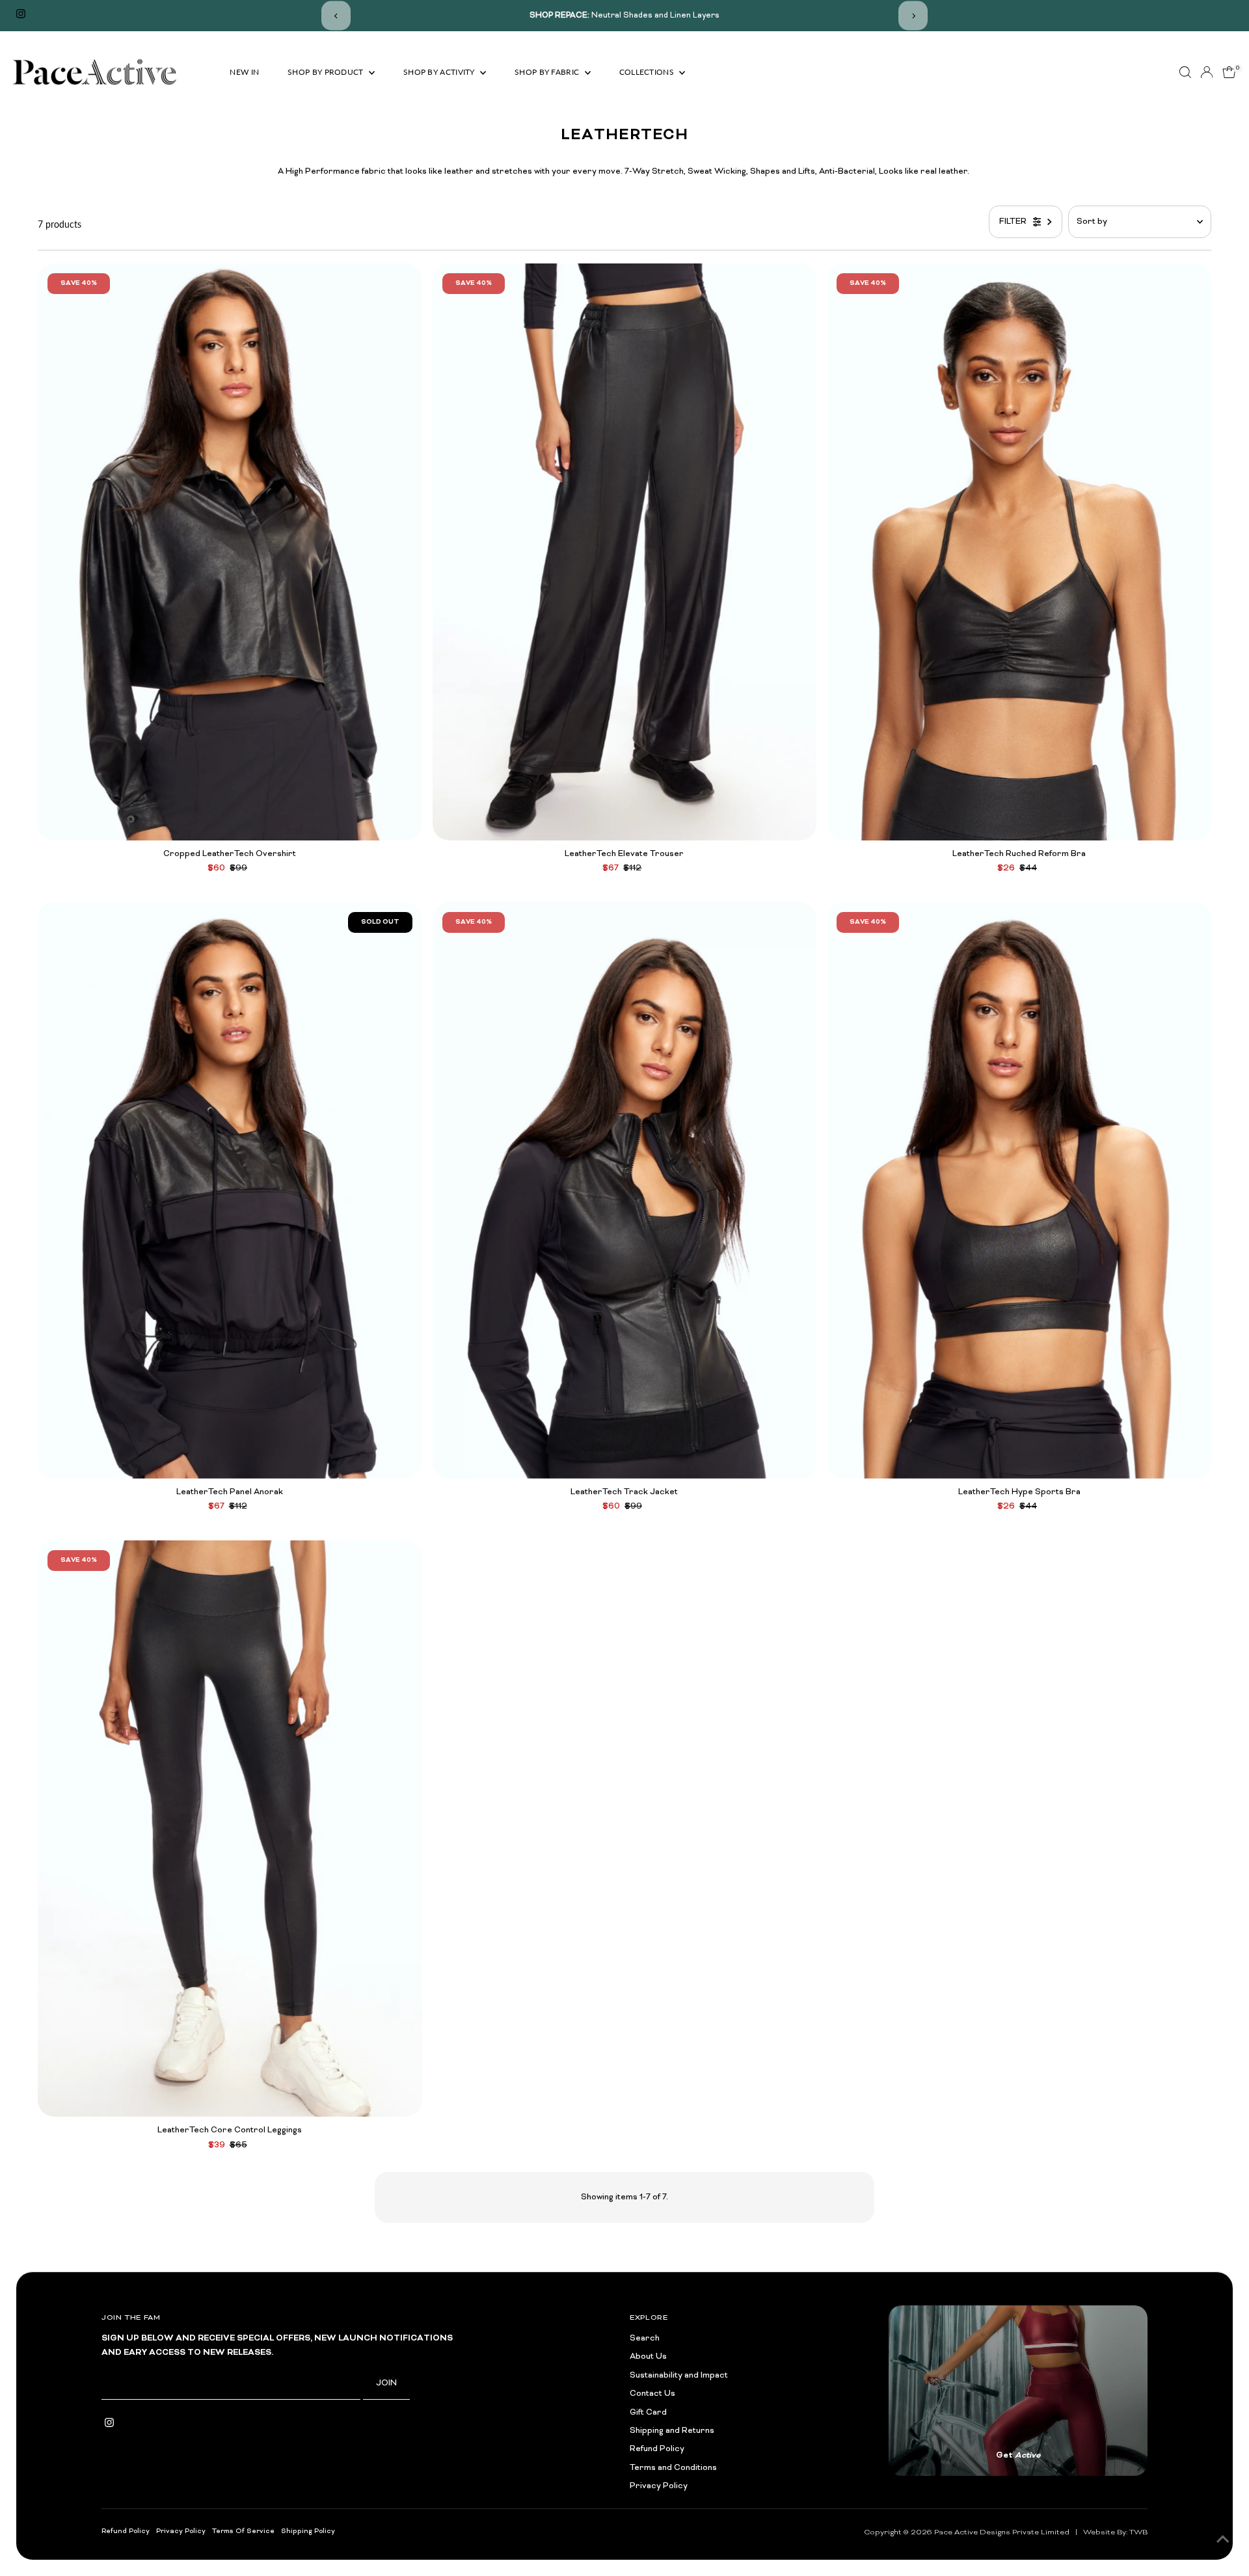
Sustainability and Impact (679, 2376)
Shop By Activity (440, 72)
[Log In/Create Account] (1207, 72)
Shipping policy (308, 2531)
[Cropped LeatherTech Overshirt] (230, 552)
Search (645, 2339)
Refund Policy (657, 2449)
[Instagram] (21, 16)
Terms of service (243, 2531)
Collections (648, 72)
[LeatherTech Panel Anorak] (230, 1190)
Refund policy (126, 2531)
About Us (648, 2357)
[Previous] (336, 16)
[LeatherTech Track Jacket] (625, 1190)
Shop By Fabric (548, 72)
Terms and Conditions (673, 2468)
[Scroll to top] (1223, 2540)
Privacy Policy (659, 2486)
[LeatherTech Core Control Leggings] (230, 1829)
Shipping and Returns (672, 2431)
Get (1018, 2456)
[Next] (913, 16)
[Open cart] (1229, 72)
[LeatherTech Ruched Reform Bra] (1019, 552)
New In (244, 72)
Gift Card (648, 2413)
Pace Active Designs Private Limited (1002, 2532)
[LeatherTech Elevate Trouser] (625, 552)
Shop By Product (327, 72)
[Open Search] (1185, 72)
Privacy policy (181, 2531)
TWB (1138, 2532)
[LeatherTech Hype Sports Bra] (1019, 1190)
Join (386, 2383)
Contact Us (652, 2394)
